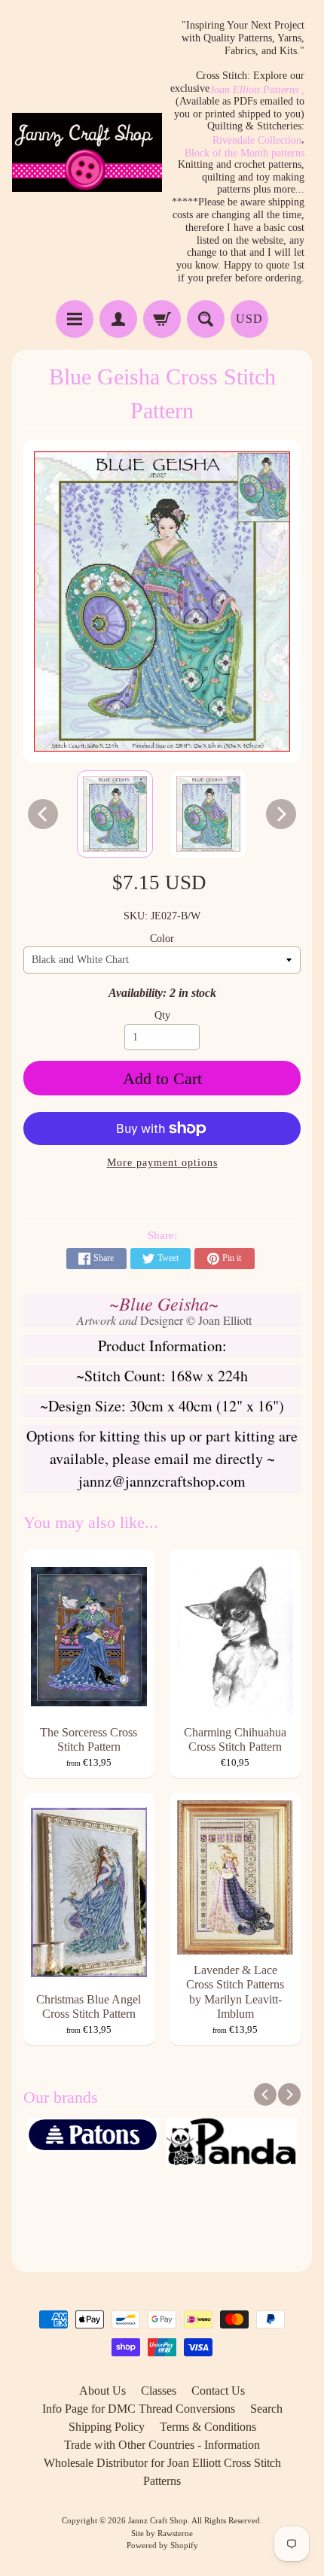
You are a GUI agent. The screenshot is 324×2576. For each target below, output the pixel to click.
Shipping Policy (107, 2427)
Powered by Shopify (162, 2545)
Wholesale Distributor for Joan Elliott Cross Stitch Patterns (162, 2472)
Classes (159, 2391)
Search (266, 2409)
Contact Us (218, 2391)
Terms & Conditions (208, 2427)
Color (162, 939)
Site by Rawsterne (162, 2533)
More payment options (162, 1163)
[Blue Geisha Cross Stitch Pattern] (115, 814)
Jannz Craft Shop (158, 2520)
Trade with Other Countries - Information (162, 2445)
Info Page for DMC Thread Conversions (139, 2409)
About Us (102, 2391)
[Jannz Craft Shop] (87, 152)
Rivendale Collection (257, 141)
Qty (162, 1015)
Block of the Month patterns (245, 153)
